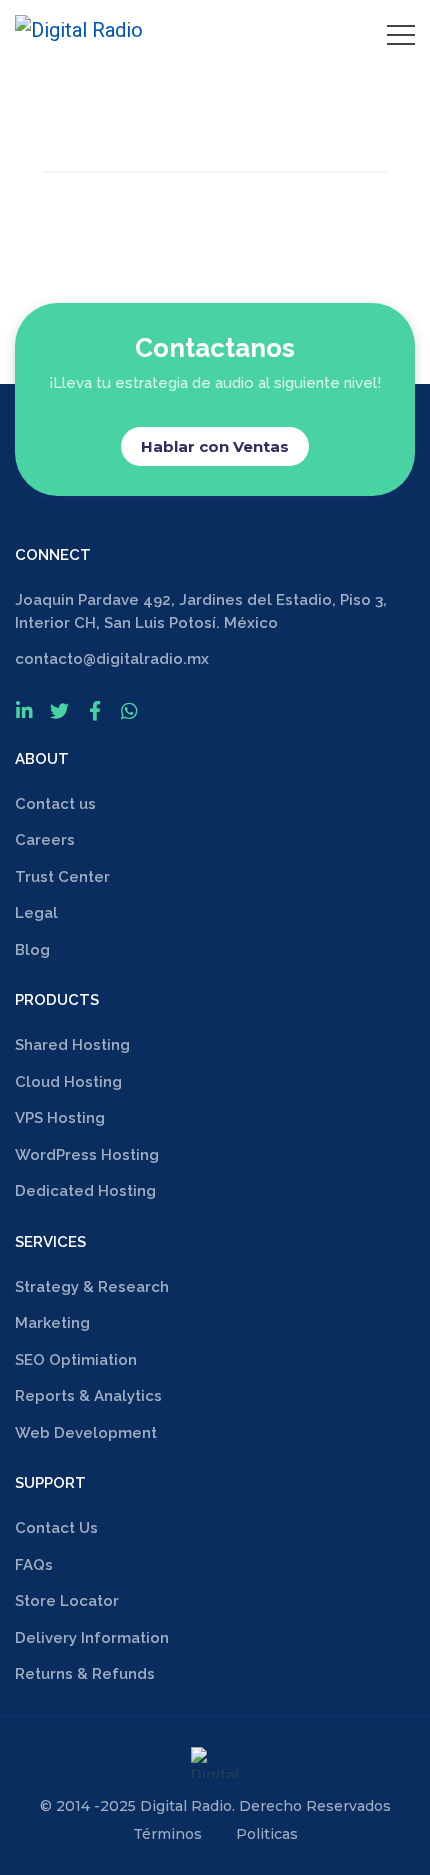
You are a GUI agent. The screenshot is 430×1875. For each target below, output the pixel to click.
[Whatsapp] (129, 710)
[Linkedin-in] (24, 710)
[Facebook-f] (94, 710)
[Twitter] (59, 710)
